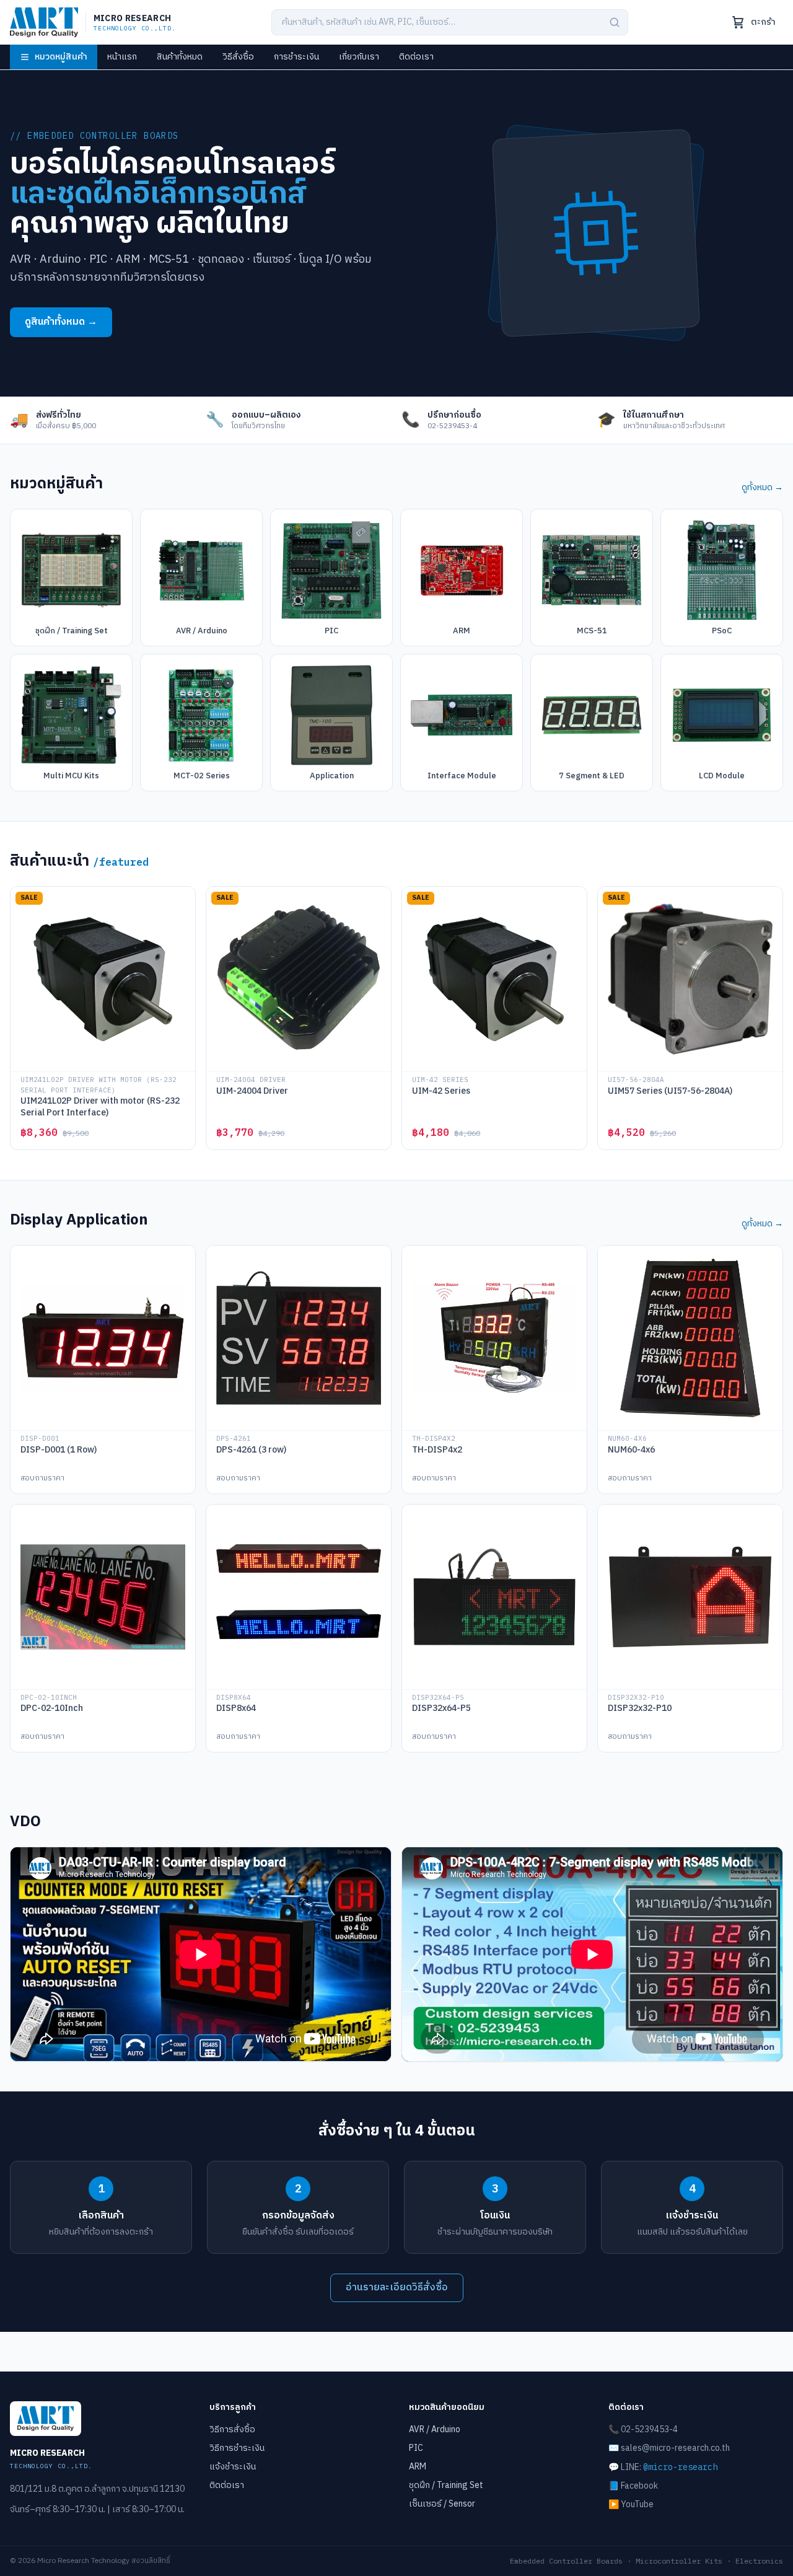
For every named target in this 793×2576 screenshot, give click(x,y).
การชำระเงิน (296, 57)
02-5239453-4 (649, 2429)
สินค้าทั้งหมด (180, 57)
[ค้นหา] (615, 22)
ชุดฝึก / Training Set (446, 2485)
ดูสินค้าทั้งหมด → (61, 322)
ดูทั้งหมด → (762, 488)
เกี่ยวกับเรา (359, 57)
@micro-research (680, 2467)
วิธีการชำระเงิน (237, 2448)
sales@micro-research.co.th (675, 2448)
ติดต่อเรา (416, 57)
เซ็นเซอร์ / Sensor (442, 2504)
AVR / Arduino (435, 2429)
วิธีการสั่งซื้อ (232, 2429)
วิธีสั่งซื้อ (238, 57)
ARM (418, 2467)
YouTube (637, 2504)
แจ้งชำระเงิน (233, 2467)
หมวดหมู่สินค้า (61, 57)
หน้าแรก (122, 57)
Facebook (639, 2486)
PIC (416, 2448)
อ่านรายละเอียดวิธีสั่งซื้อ (397, 2288)
